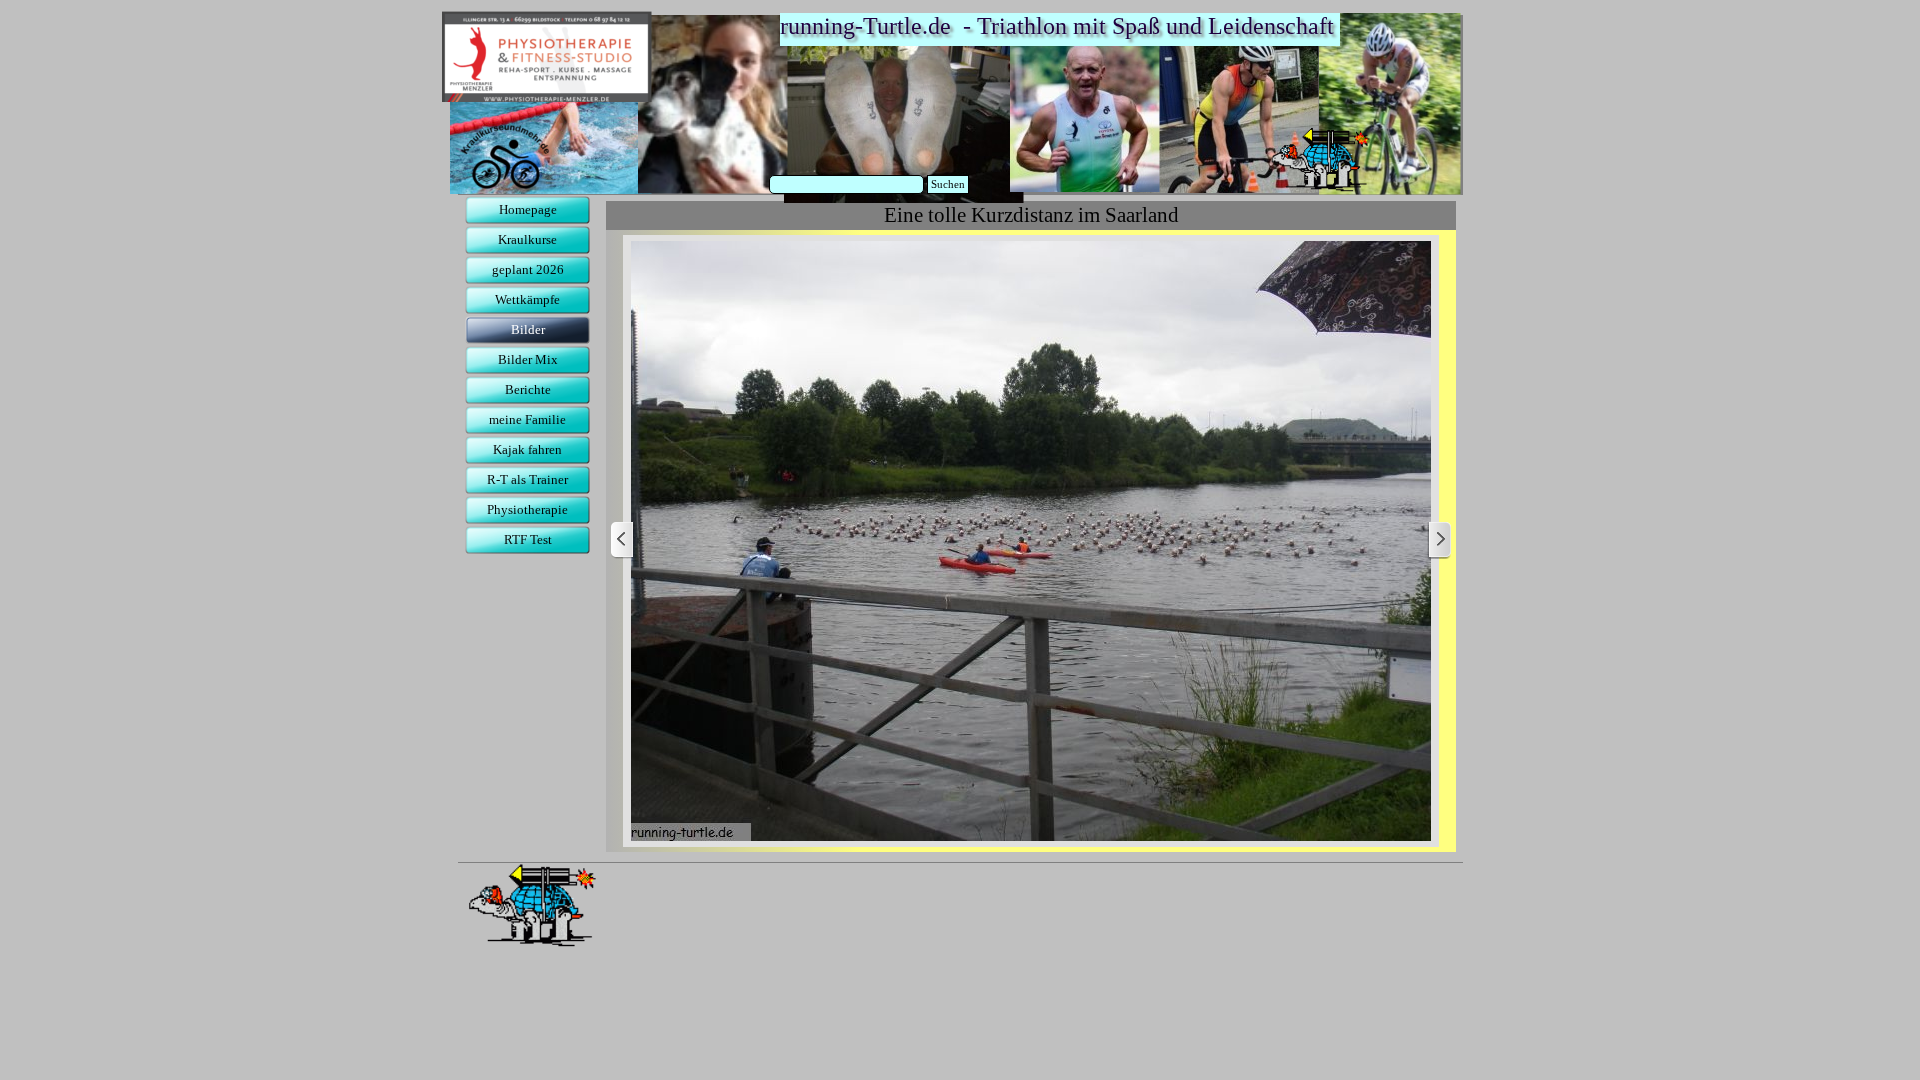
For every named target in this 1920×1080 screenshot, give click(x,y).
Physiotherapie (527, 509)
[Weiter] (1439, 540)
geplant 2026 (528, 269)
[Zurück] (623, 540)
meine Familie (527, 419)
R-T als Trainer (527, 479)
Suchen (948, 184)
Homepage (528, 209)
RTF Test (528, 539)
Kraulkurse (527, 239)
